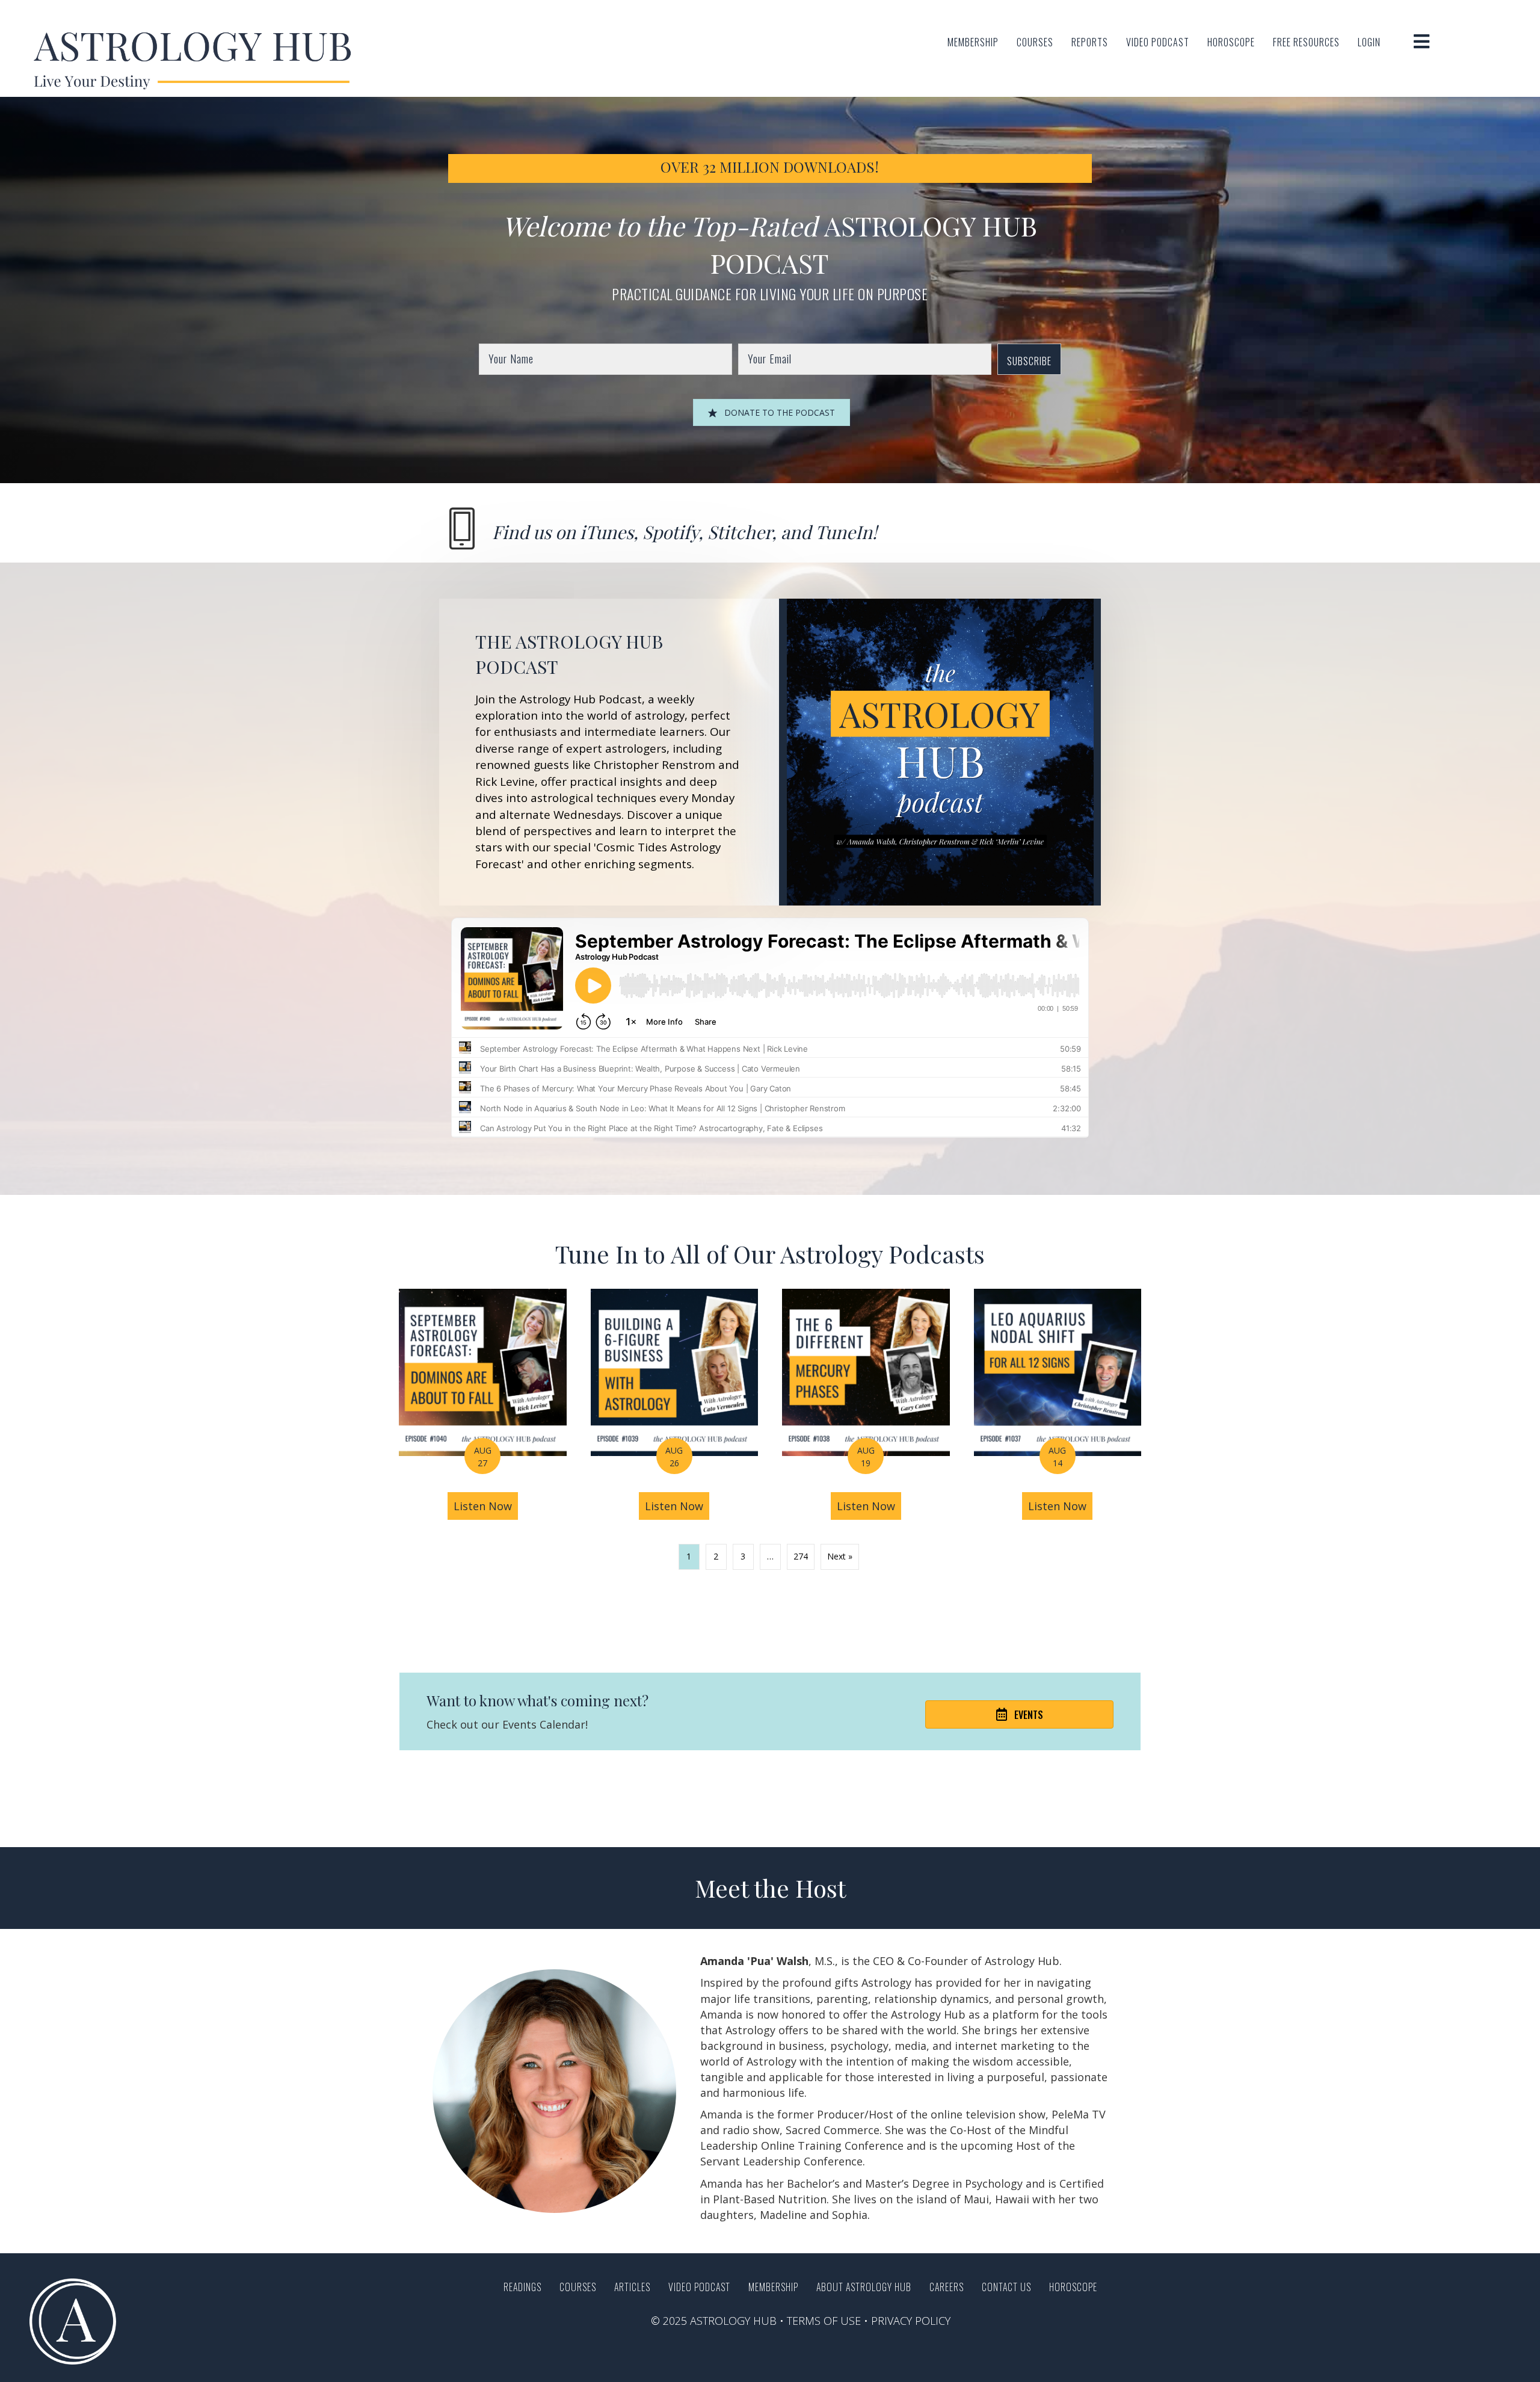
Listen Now (486, 1506)
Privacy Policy (911, 2321)
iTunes (607, 532)
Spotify (670, 532)
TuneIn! (846, 532)
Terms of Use (824, 2321)
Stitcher (740, 532)
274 (801, 1556)
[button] (1029, 359)
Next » (840, 1556)
